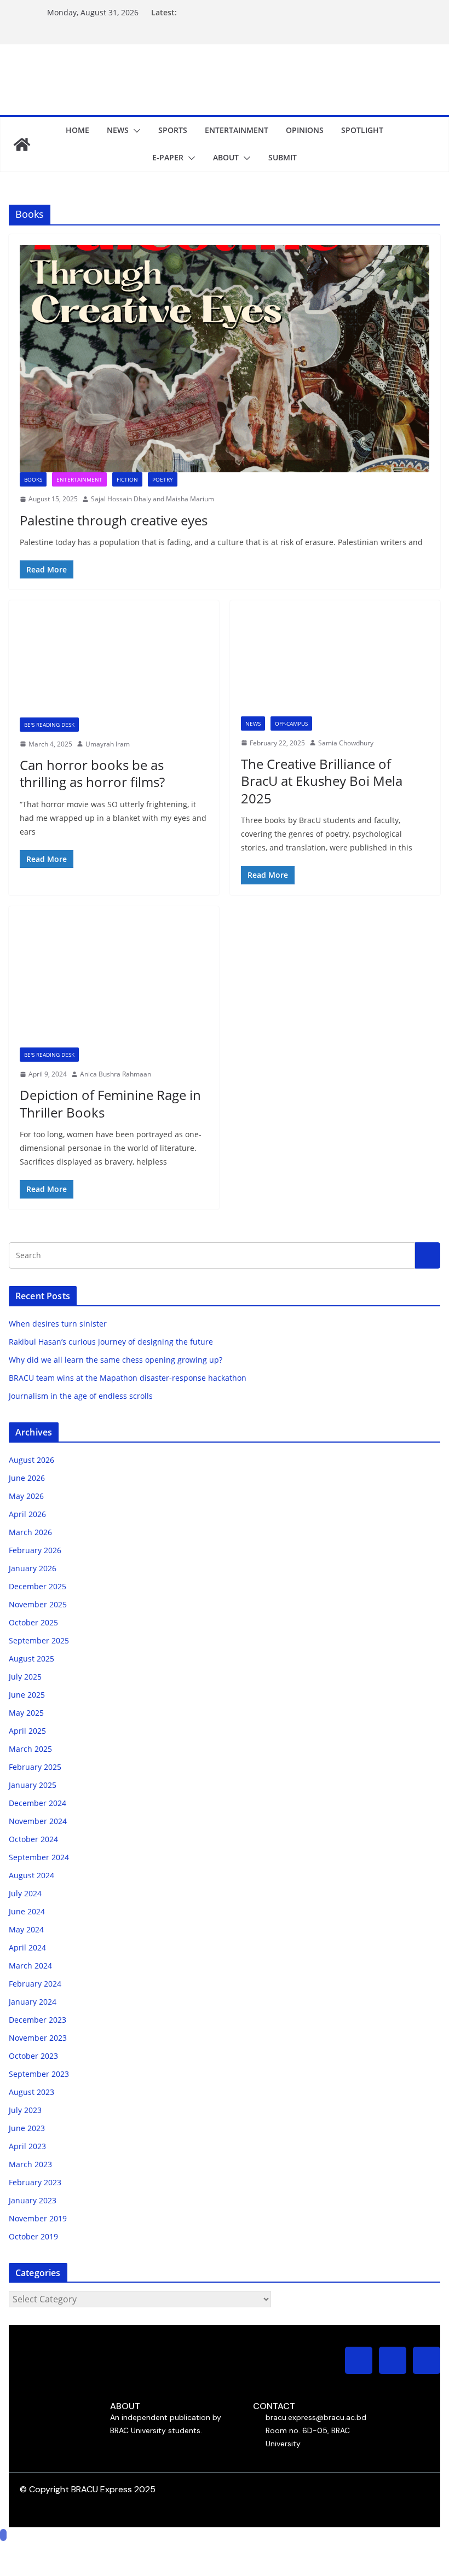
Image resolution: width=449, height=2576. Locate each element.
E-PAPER (168, 157)
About (226, 157)
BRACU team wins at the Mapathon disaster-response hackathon (129, 1378)
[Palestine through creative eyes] (225, 359)
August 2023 (31, 2092)
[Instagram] (359, 2360)
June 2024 (27, 1911)
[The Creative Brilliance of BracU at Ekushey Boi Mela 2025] (335, 664)
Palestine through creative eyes (114, 520)
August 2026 (31, 1460)
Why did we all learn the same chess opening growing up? (116, 1360)
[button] (135, 131)
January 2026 (33, 1568)
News (118, 130)
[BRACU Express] (22, 144)
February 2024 (35, 1984)
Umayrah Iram (108, 744)
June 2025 (27, 1695)
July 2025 (25, 1677)
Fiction (127, 479)
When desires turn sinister (58, 1324)
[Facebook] (393, 2360)
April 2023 (27, 2146)
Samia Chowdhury (346, 743)
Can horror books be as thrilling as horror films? (92, 773)
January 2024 (33, 2002)
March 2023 (30, 2164)
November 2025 (38, 1604)
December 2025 (38, 1586)
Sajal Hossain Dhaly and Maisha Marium (152, 499)
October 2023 (33, 2056)
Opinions (305, 130)
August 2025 (31, 1659)
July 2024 (25, 1893)
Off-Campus (291, 723)
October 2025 (33, 1622)
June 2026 (27, 1478)
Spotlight (362, 130)
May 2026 (26, 1496)
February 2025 (35, 1767)
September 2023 (39, 2074)
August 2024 (31, 1875)
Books (33, 479)
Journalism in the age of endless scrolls (81, 1396)
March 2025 (30, 1749)
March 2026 (30, 1532)
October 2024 (33, 1839)
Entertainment (237, 130)
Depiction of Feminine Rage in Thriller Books (110, 1103)
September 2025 (39, 1640)
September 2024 (39, 1857)
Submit (283, 157)
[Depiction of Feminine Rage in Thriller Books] (114, 982)
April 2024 (27, 1947)
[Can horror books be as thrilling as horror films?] (114, 664)
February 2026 (35, 1550)
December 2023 (38, 2020)
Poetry (163, 479)
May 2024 (26, 1929)
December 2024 (38, 1803)
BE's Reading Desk (49, 725)
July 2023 (25, 2110)
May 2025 (26, 1713)
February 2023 (35, 2182)
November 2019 (38, 2218)
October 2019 (33, 2236)
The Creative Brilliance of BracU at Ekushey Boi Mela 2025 (322, 781)
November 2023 (38, 2038)
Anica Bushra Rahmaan (116, 1074)
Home (77, 130)
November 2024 (38, 1821)
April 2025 (27, 1731)
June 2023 (27, 2128)
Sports (173, 130)
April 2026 (27, 1514)
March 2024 (30, 1966)
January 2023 (33, 2200)
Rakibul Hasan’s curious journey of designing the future (111, 1342)
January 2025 (33, 1785)
